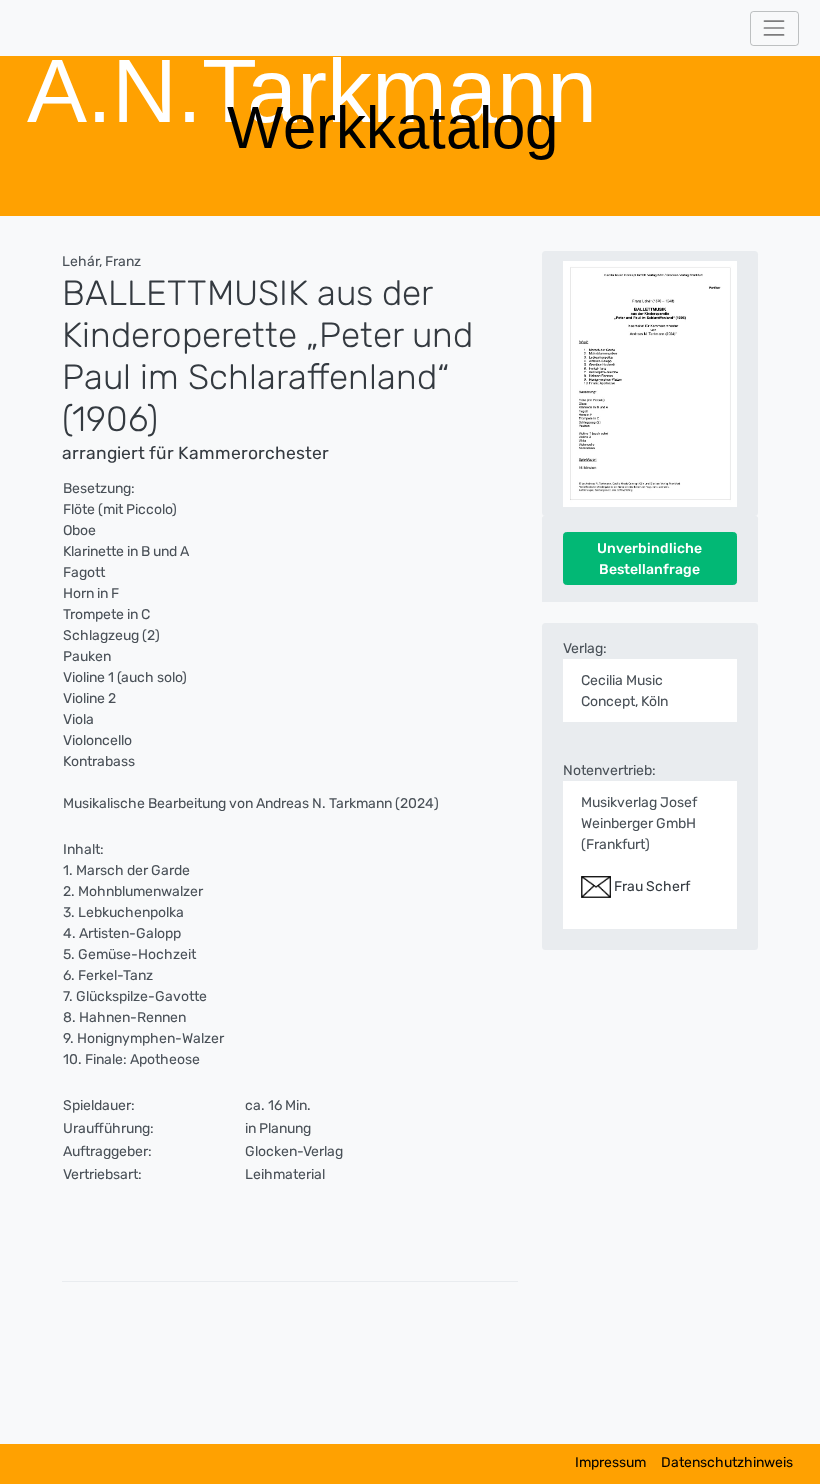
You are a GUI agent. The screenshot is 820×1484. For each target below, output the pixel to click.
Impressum (610, 1462)
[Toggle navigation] (774, 28)
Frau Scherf (650, 886)
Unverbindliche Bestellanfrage (649, 559)
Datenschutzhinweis (727, 1462)
